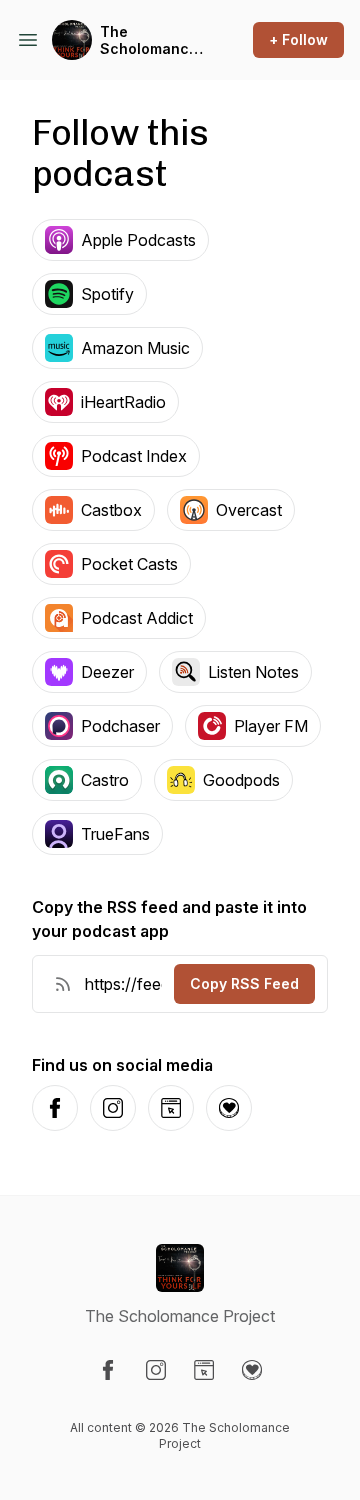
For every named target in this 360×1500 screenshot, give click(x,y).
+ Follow (298, 39)
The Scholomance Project (149, 40)
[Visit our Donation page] (252, 1370)
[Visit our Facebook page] (108, 1370)
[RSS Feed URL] (63, 984)
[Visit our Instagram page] (156, 1370)
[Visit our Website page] (204, 1370)
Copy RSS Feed (244, 983)
